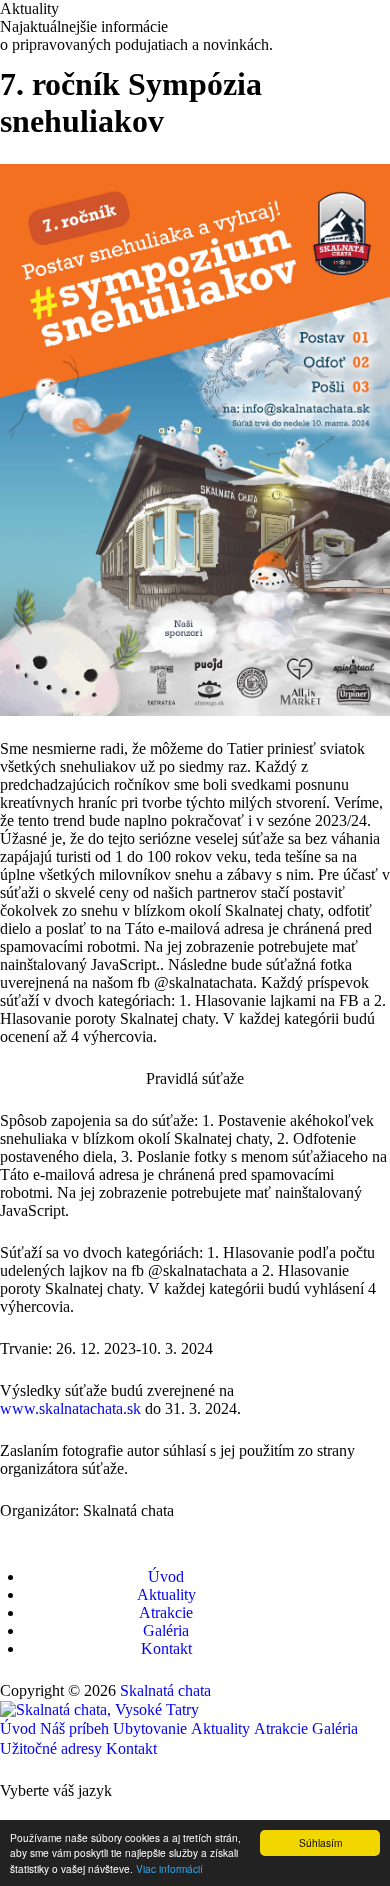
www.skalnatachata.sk (70, 1408)
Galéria (166, 1630)
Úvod (166, 1576)
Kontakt (166, 1648)
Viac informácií (169, 1868)
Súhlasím (320, 1842)
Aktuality (166, 1594)
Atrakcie (166, 1612)
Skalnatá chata (165, 1690)
